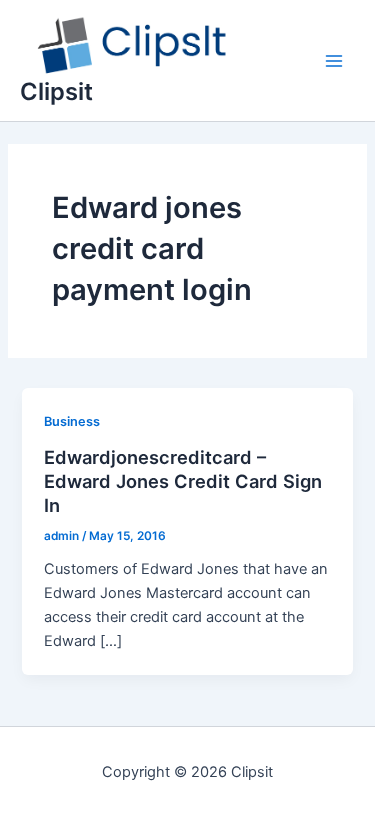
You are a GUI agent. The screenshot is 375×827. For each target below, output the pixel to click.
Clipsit (56, 91)
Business (72, 421)
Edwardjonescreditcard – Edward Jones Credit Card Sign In (183, 480)
